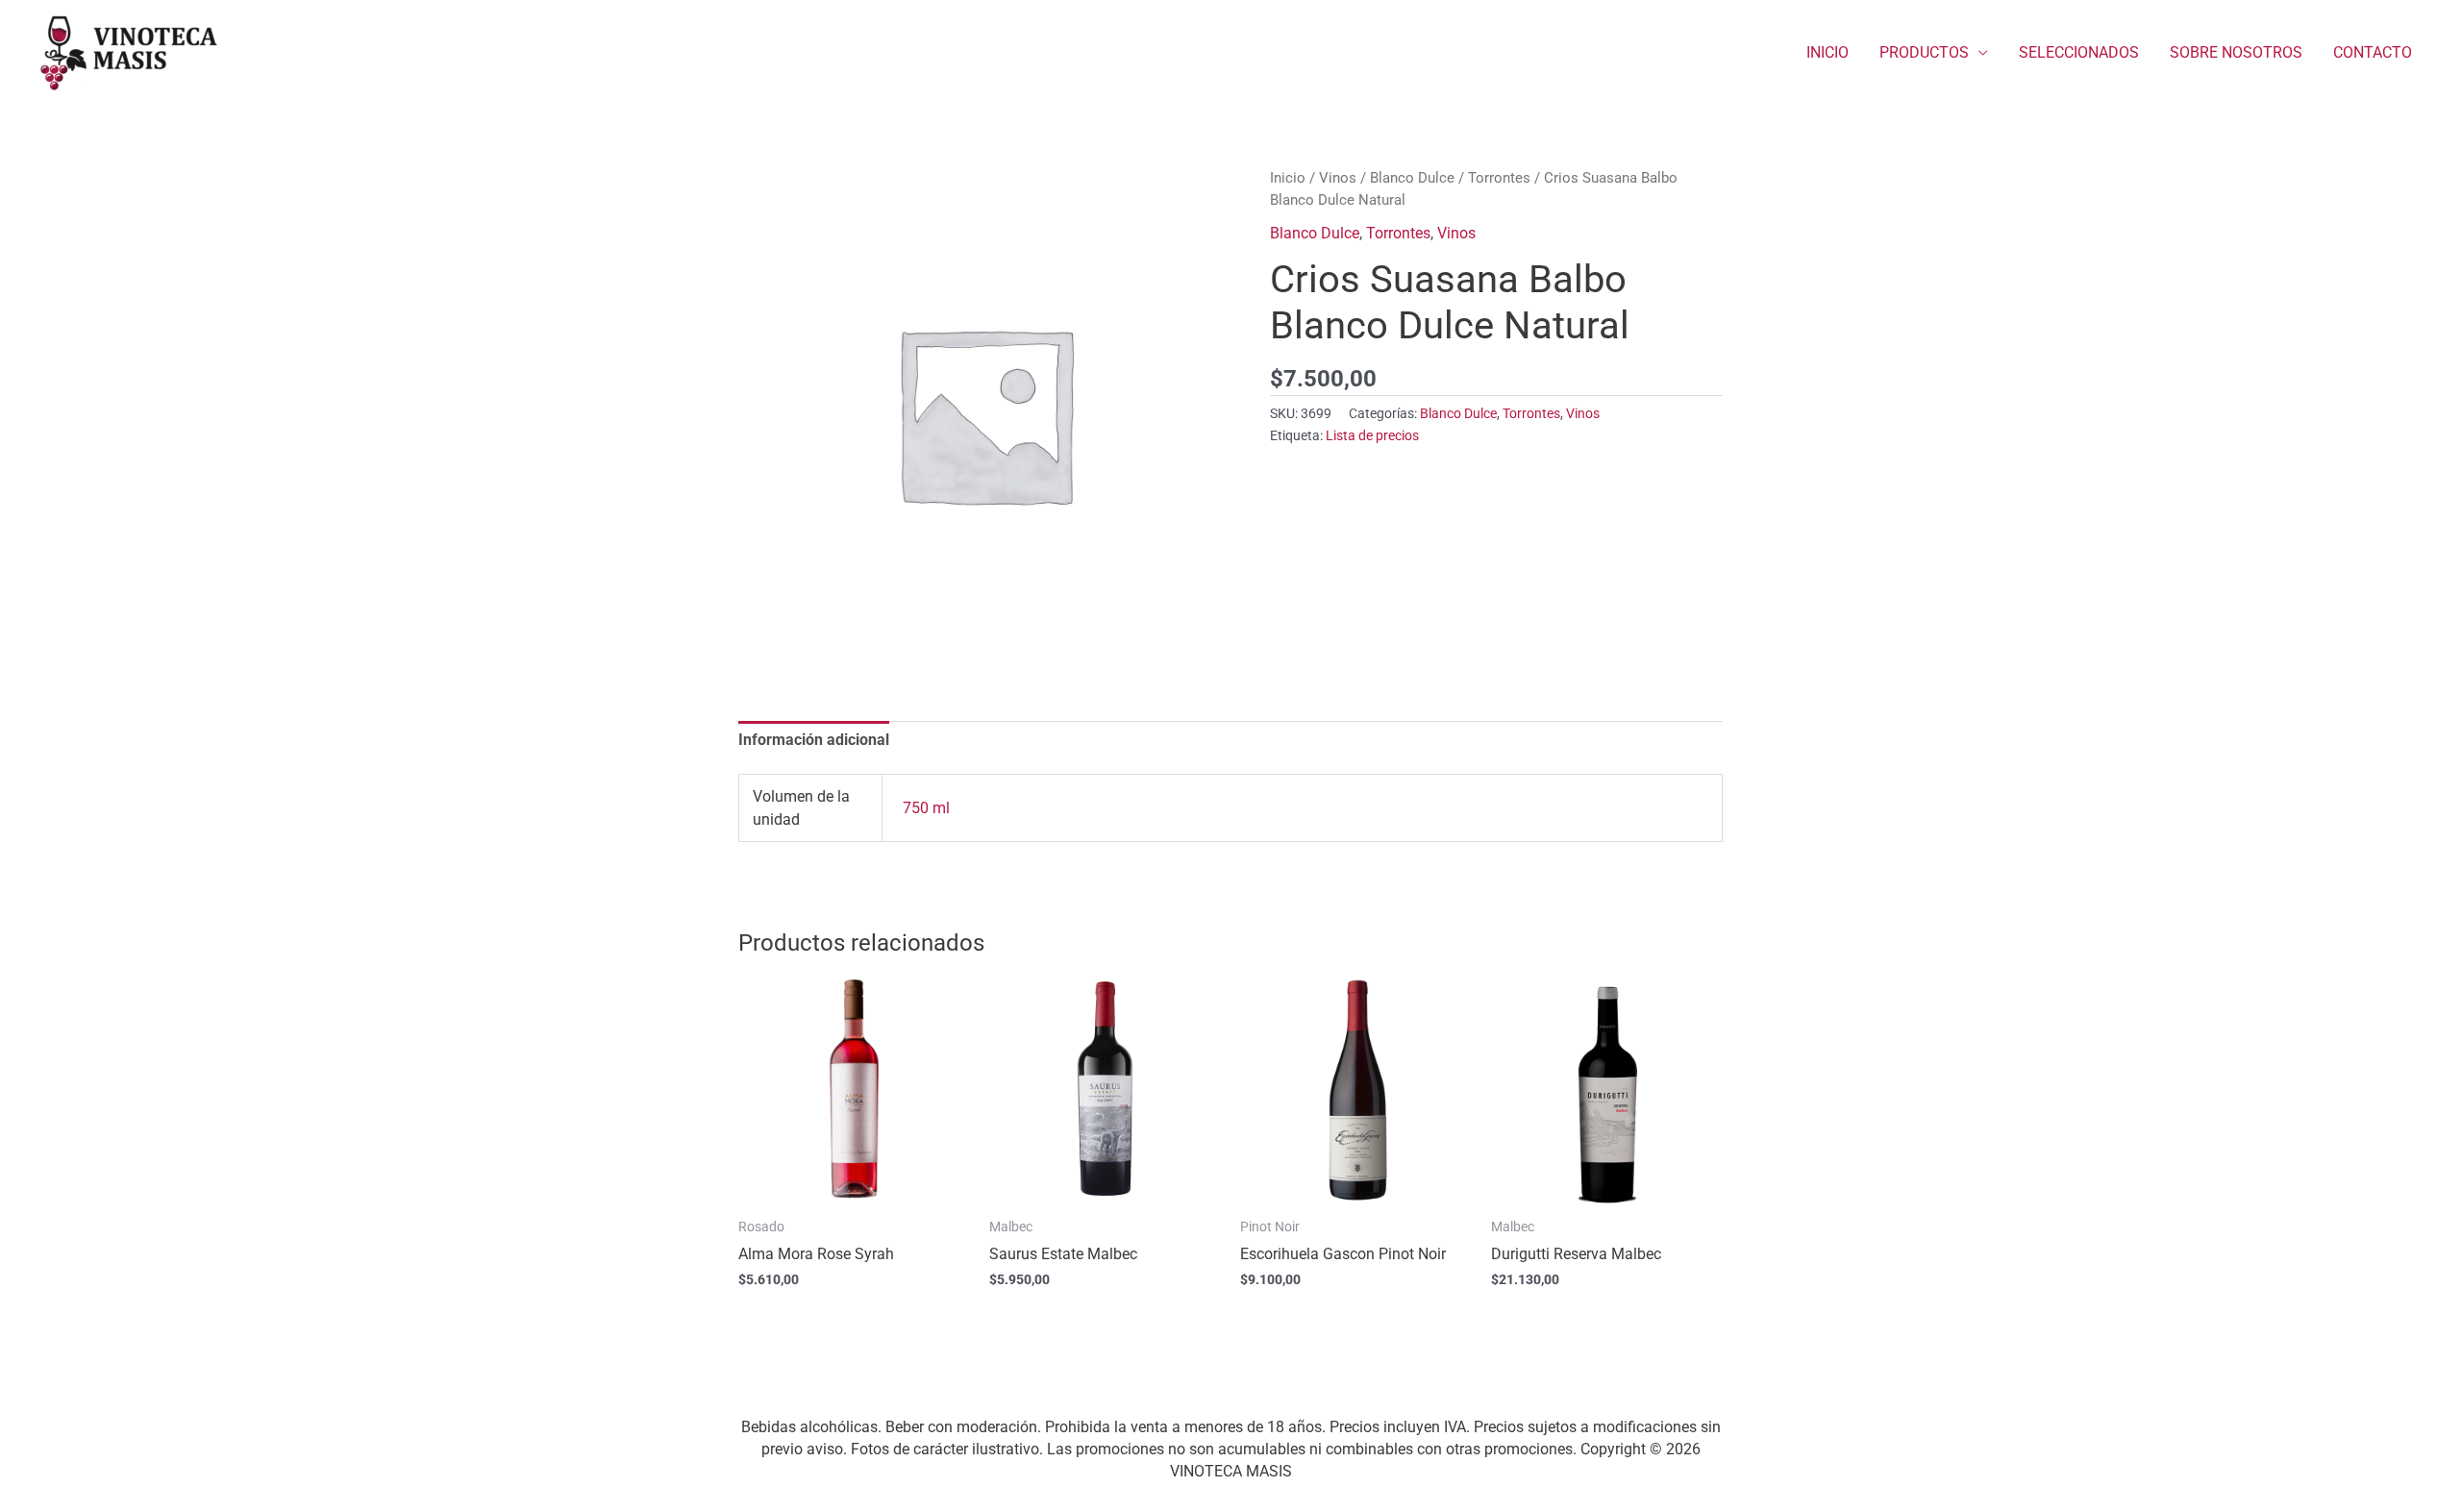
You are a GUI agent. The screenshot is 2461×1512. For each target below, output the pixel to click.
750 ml (926, 808)
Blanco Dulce (1412, 178)
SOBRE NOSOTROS (2236, 52)
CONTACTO (2373, 52)
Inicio (1288, 178)
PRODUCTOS (1924, 52)
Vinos (1338, 178)
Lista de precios (1372, 436)
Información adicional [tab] (814, 740)
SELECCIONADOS (2079, 52)
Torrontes (1499, 178)
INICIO (1827, 52)
